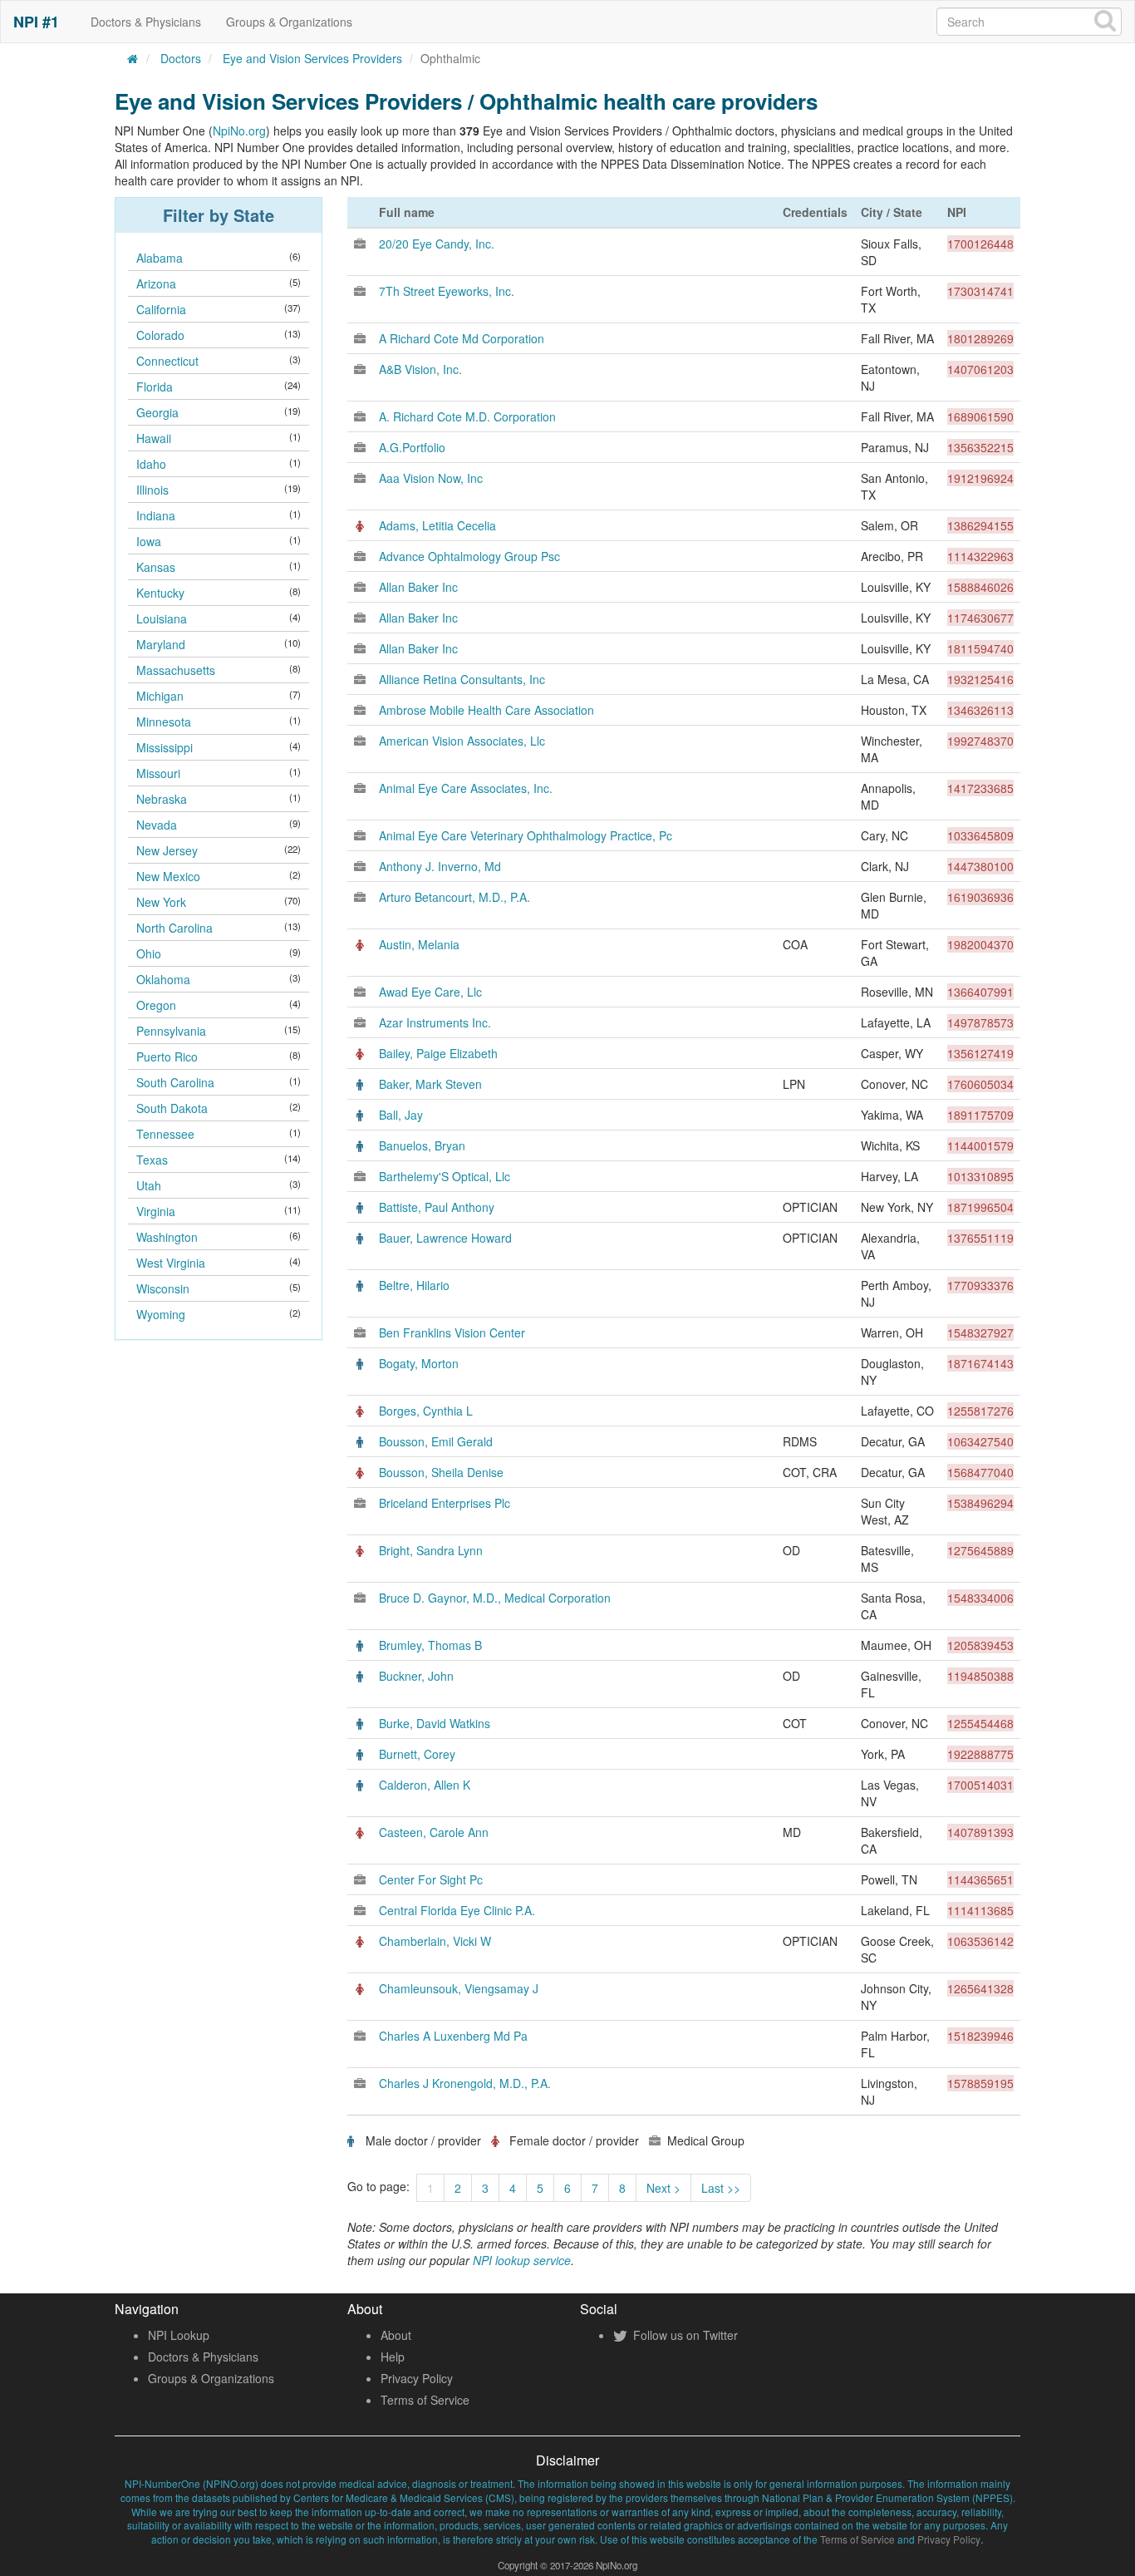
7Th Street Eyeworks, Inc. (447, 291)
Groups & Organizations (289, 22)
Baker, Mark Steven (430, 1084)
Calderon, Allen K (425, 1785)
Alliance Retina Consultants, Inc (462, 679)
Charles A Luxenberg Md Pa (453, 2036)
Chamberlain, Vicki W (435, 1941)
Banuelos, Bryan (422, 1145)
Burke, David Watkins (435, 1723)
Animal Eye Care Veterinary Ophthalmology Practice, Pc (526, 835)
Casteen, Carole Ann (434, 1832)
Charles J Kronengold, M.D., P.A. (465, 2083)
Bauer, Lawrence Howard (445, 1238)
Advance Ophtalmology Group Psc (469, 556)
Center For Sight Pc (431, 1879)
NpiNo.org (239, 131)
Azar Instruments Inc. (435, 1022)
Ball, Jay (401, 1115)
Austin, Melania (419, 944)
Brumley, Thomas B (430, 1645)
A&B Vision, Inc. (420, 369)
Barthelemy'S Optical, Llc (445, 1176)
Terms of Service (425, 2400)
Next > (663, 2188)
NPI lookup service (522, 2260)
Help (393, 2357)
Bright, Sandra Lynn (431, 1550)
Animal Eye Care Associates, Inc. (466, 788)
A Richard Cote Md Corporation (462, 338)
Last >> (721, 2188)
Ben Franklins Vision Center (452, 1332)
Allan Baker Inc (418, 587)
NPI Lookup (179, 2335)
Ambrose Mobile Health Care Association (486, 710)
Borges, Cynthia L (426, 1411)
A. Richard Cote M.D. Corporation (467, 416)
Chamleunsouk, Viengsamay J (459, 1988)
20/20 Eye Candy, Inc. (437, 244)
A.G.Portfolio (412, 447)
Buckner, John (416, 1676)
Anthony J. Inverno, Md (440, 866)
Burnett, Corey (417, 1754)
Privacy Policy (417, 2378)
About (396, 2335)
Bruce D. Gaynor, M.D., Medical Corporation (495, 1598)
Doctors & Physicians (146, 22)
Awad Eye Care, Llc (430, 992)
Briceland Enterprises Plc (445, 1503)
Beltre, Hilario (414, 1285)
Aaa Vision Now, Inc (431, 478)
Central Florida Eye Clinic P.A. (457, 1910)
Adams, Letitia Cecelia (437, 525)
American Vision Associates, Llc (462, 741)
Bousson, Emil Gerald (436, 1441)
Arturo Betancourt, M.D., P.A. (454, 897)
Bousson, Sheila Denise (441, 1472)
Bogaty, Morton (419, 1363)
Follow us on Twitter (684, 2335)
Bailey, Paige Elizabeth (438, 1053)
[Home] (133, 58)
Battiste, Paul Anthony (437, 1207)
